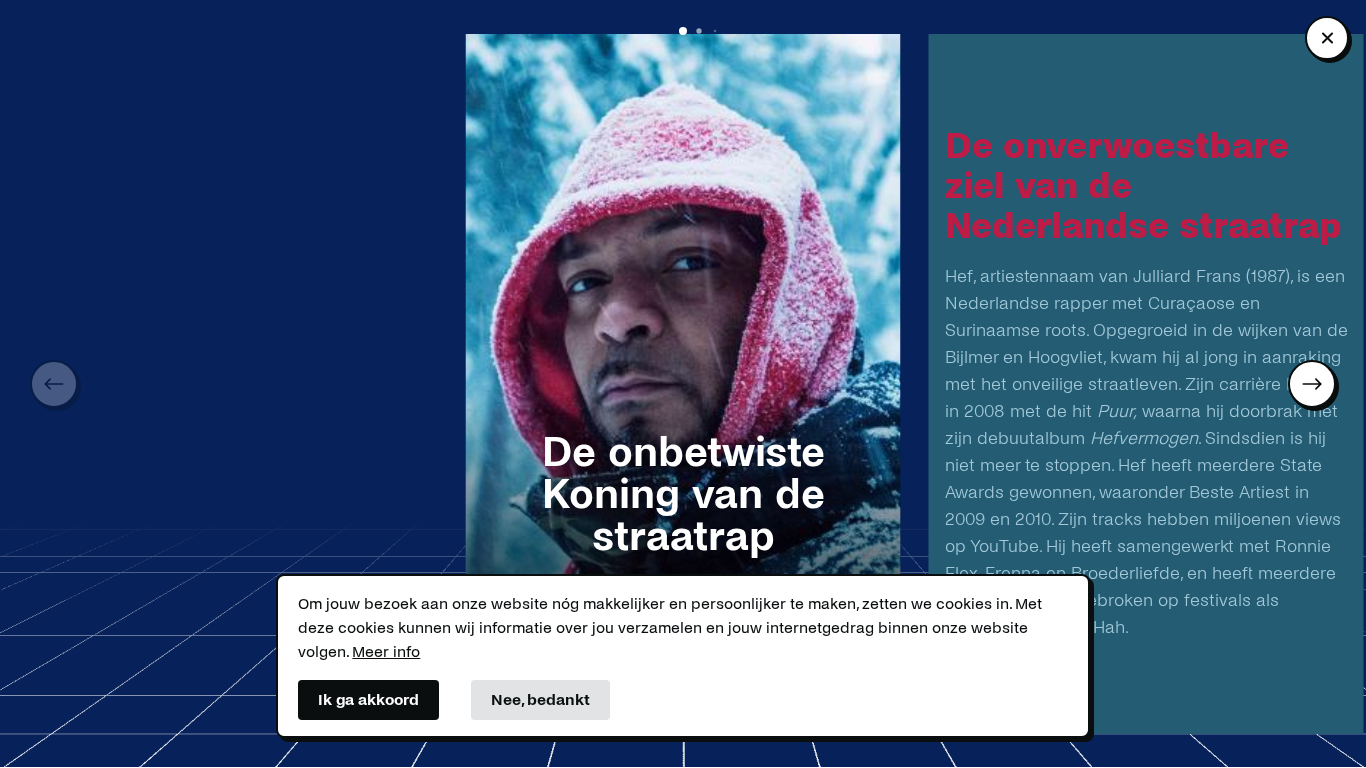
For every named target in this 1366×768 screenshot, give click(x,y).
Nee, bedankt (540, 699)
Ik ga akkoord (368, 699)
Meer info (386, 651)
